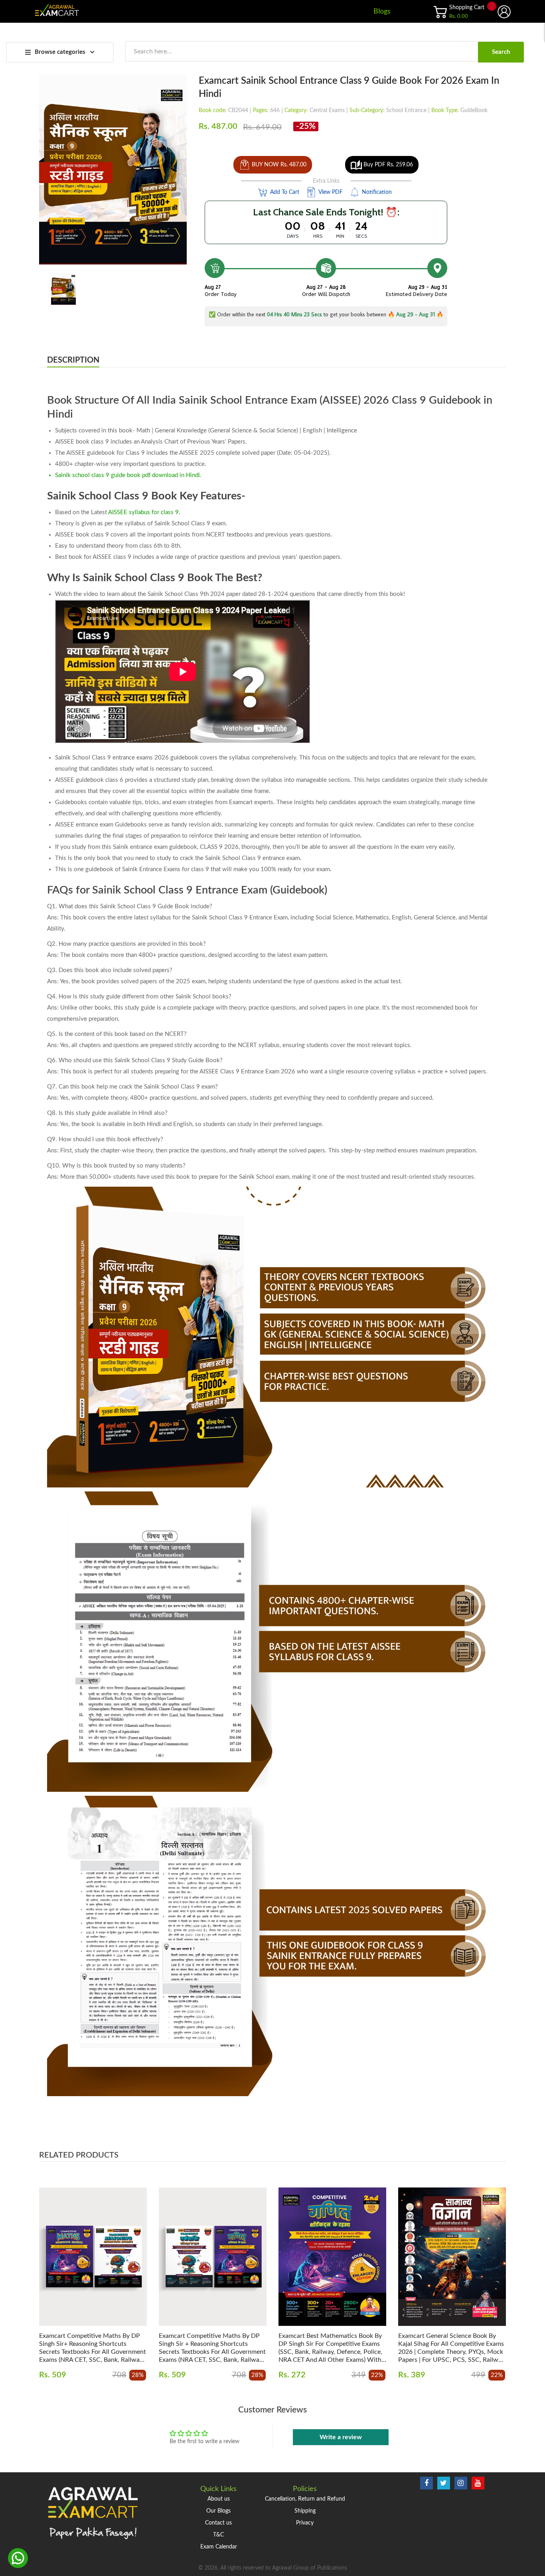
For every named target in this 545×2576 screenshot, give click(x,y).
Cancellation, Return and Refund (305, 2499)
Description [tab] (73, 360)
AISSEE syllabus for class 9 (143, 512)
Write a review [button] (341, 2437)
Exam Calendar (219, 2547)
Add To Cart (284, 192)
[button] (47, 2269)
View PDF (330, 192)
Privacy (305, 2523)
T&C (218, 2535)
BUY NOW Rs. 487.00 (279, 165)
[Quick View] (121, 2264)
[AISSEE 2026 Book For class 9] (63, 288)
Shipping (305, 2511)
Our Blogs (218, 2511)
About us (219, 2499)
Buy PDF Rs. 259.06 (387, 165)
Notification (376, 192)
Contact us (218, 2523)
